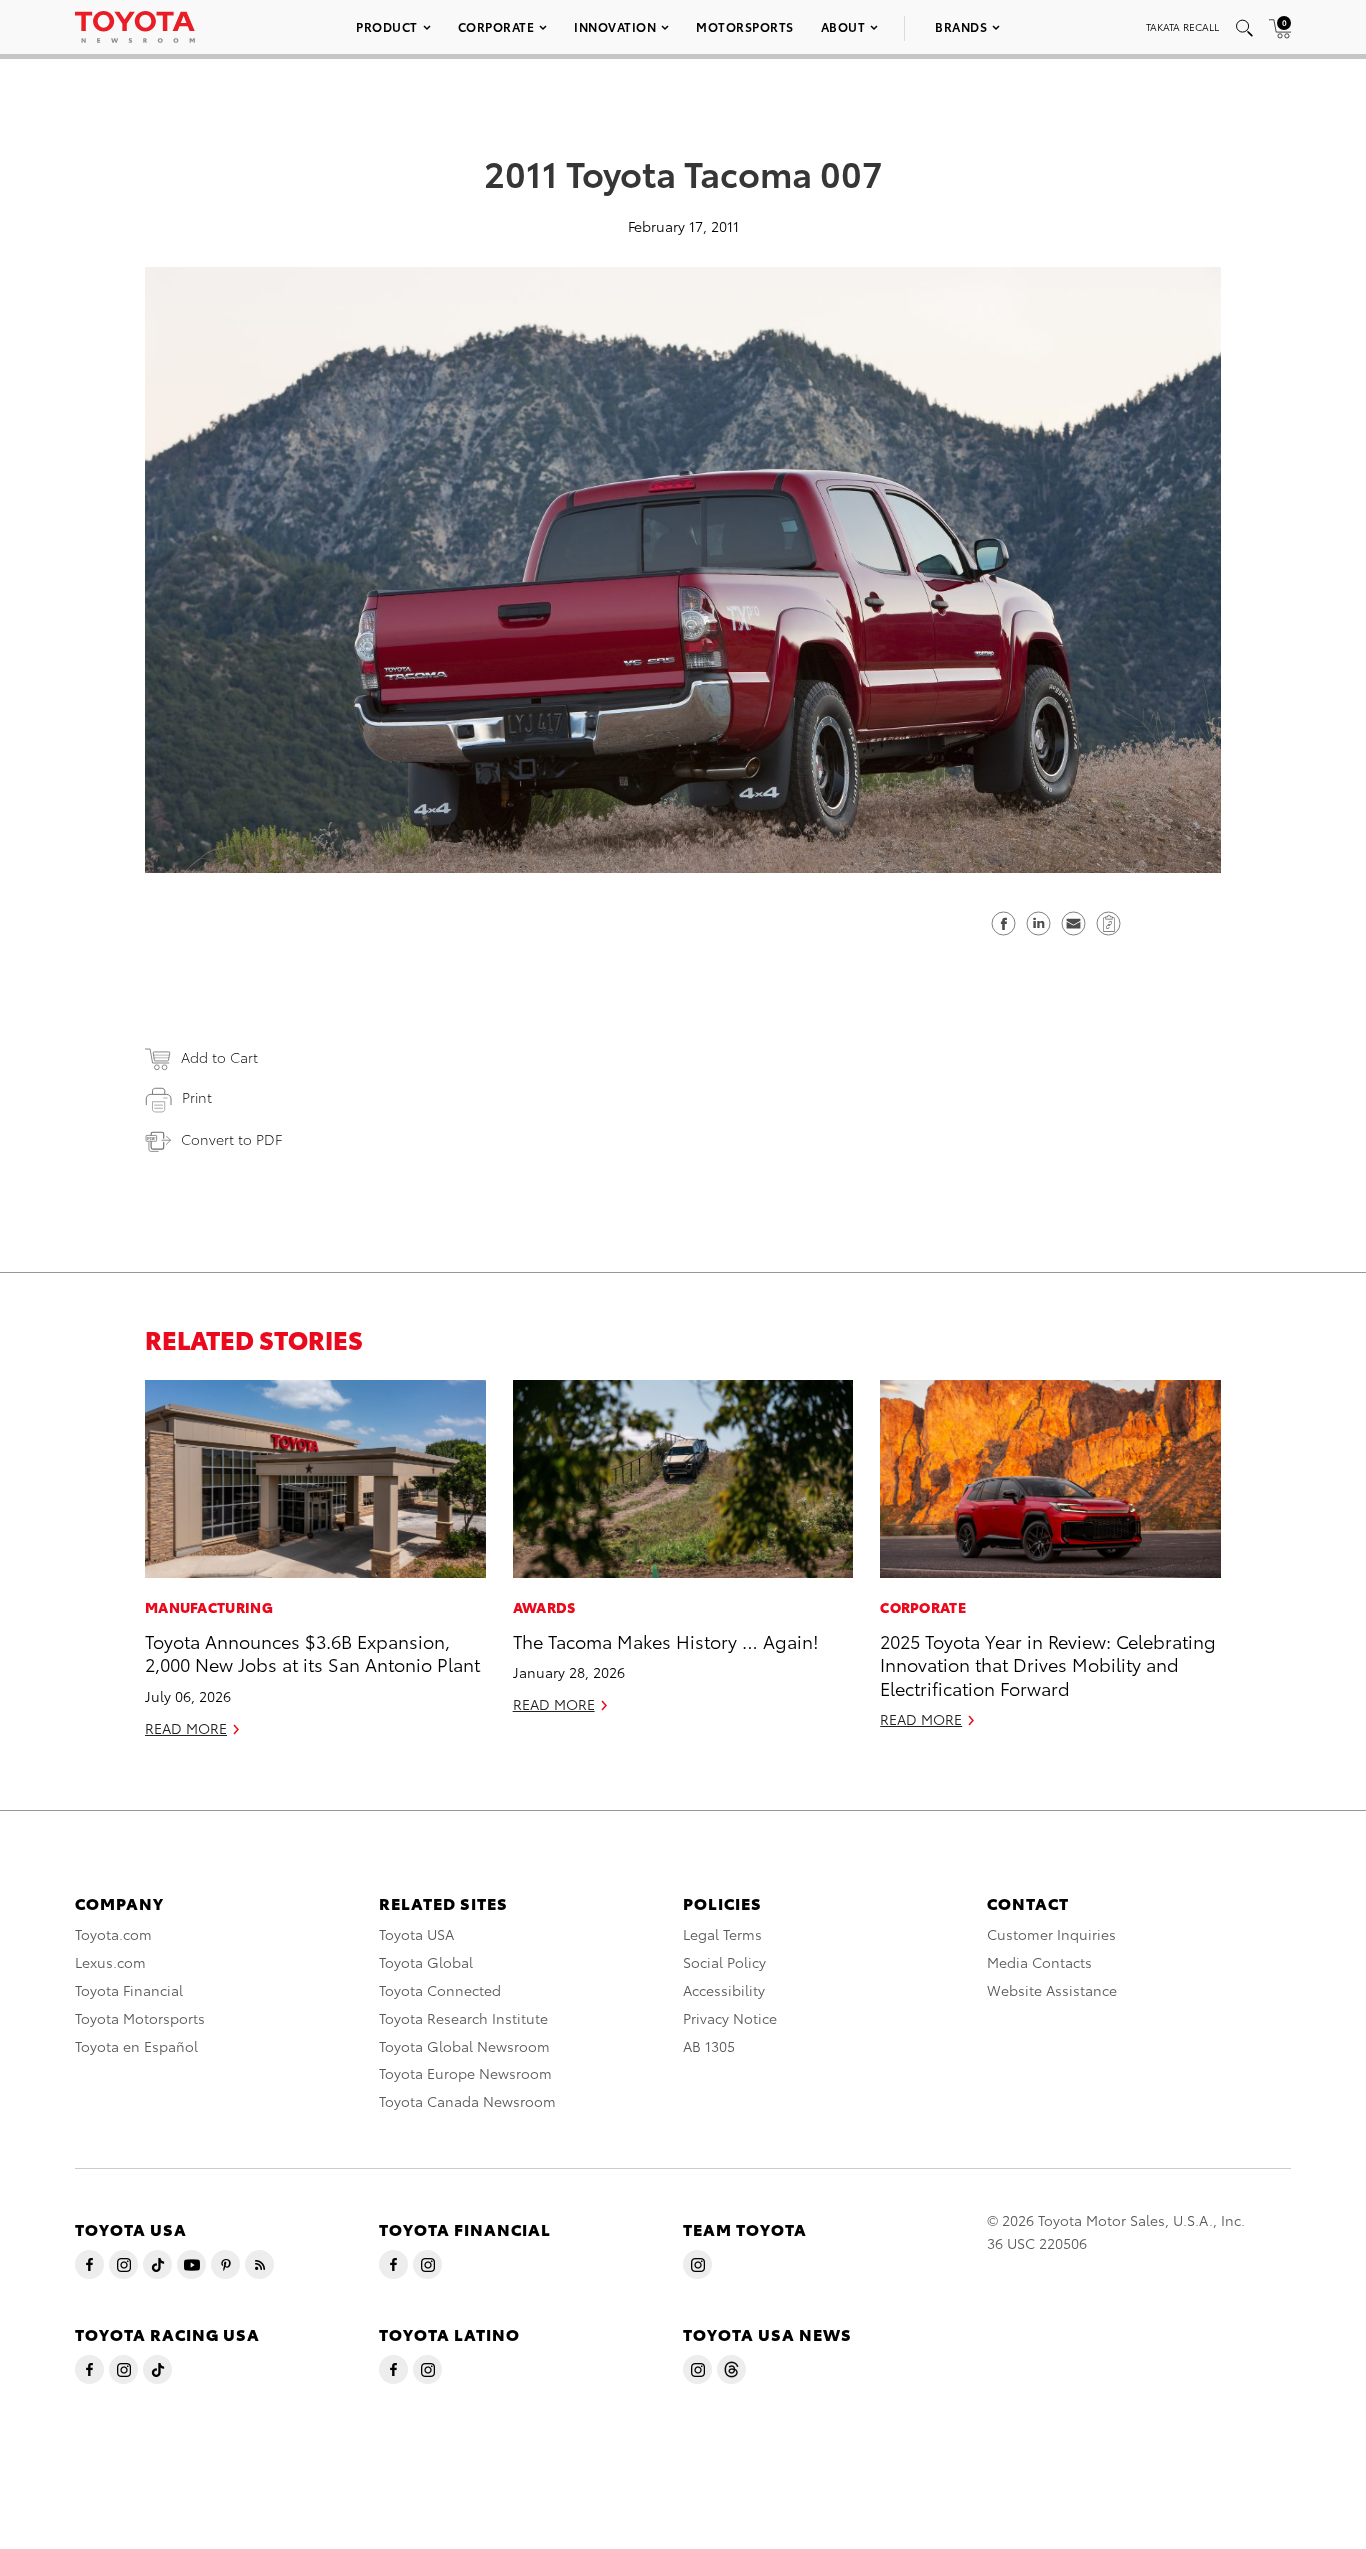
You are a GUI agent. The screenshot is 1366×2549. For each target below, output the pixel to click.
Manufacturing (209, 1607)
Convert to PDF (231, 1139)
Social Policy (724, 1962)
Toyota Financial (129, 1990)
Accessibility (724, 1990)
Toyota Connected (440, 1990)
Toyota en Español (136, 2046)
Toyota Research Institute (463, 2018)
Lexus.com (110, 1962)
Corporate (496, 26)
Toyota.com (113, 1934)
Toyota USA (416, 1934)
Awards (544, 1607)
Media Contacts (1039, 1962)
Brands (961, 26)
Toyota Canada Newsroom (467, 2101)
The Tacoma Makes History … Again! (666, 1640)
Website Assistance (1052, 1990)
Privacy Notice (730, 2018)
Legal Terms (722, 1934)
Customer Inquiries (1051, 1934)
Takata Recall (1182, 26)
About (843, 26)
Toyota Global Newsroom (464, 2046)
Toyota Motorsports (140, 2018)
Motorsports (745, 26)
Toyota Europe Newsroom (465, 2073)
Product (387, 26)
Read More (186, 1728)
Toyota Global (426, 1962)
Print (197, 1097)
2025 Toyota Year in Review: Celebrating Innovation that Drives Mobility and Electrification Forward (1048, 1664)
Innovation (615, 26)
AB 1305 (709, 2046)
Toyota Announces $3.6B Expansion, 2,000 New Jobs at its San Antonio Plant (312, 1652)
